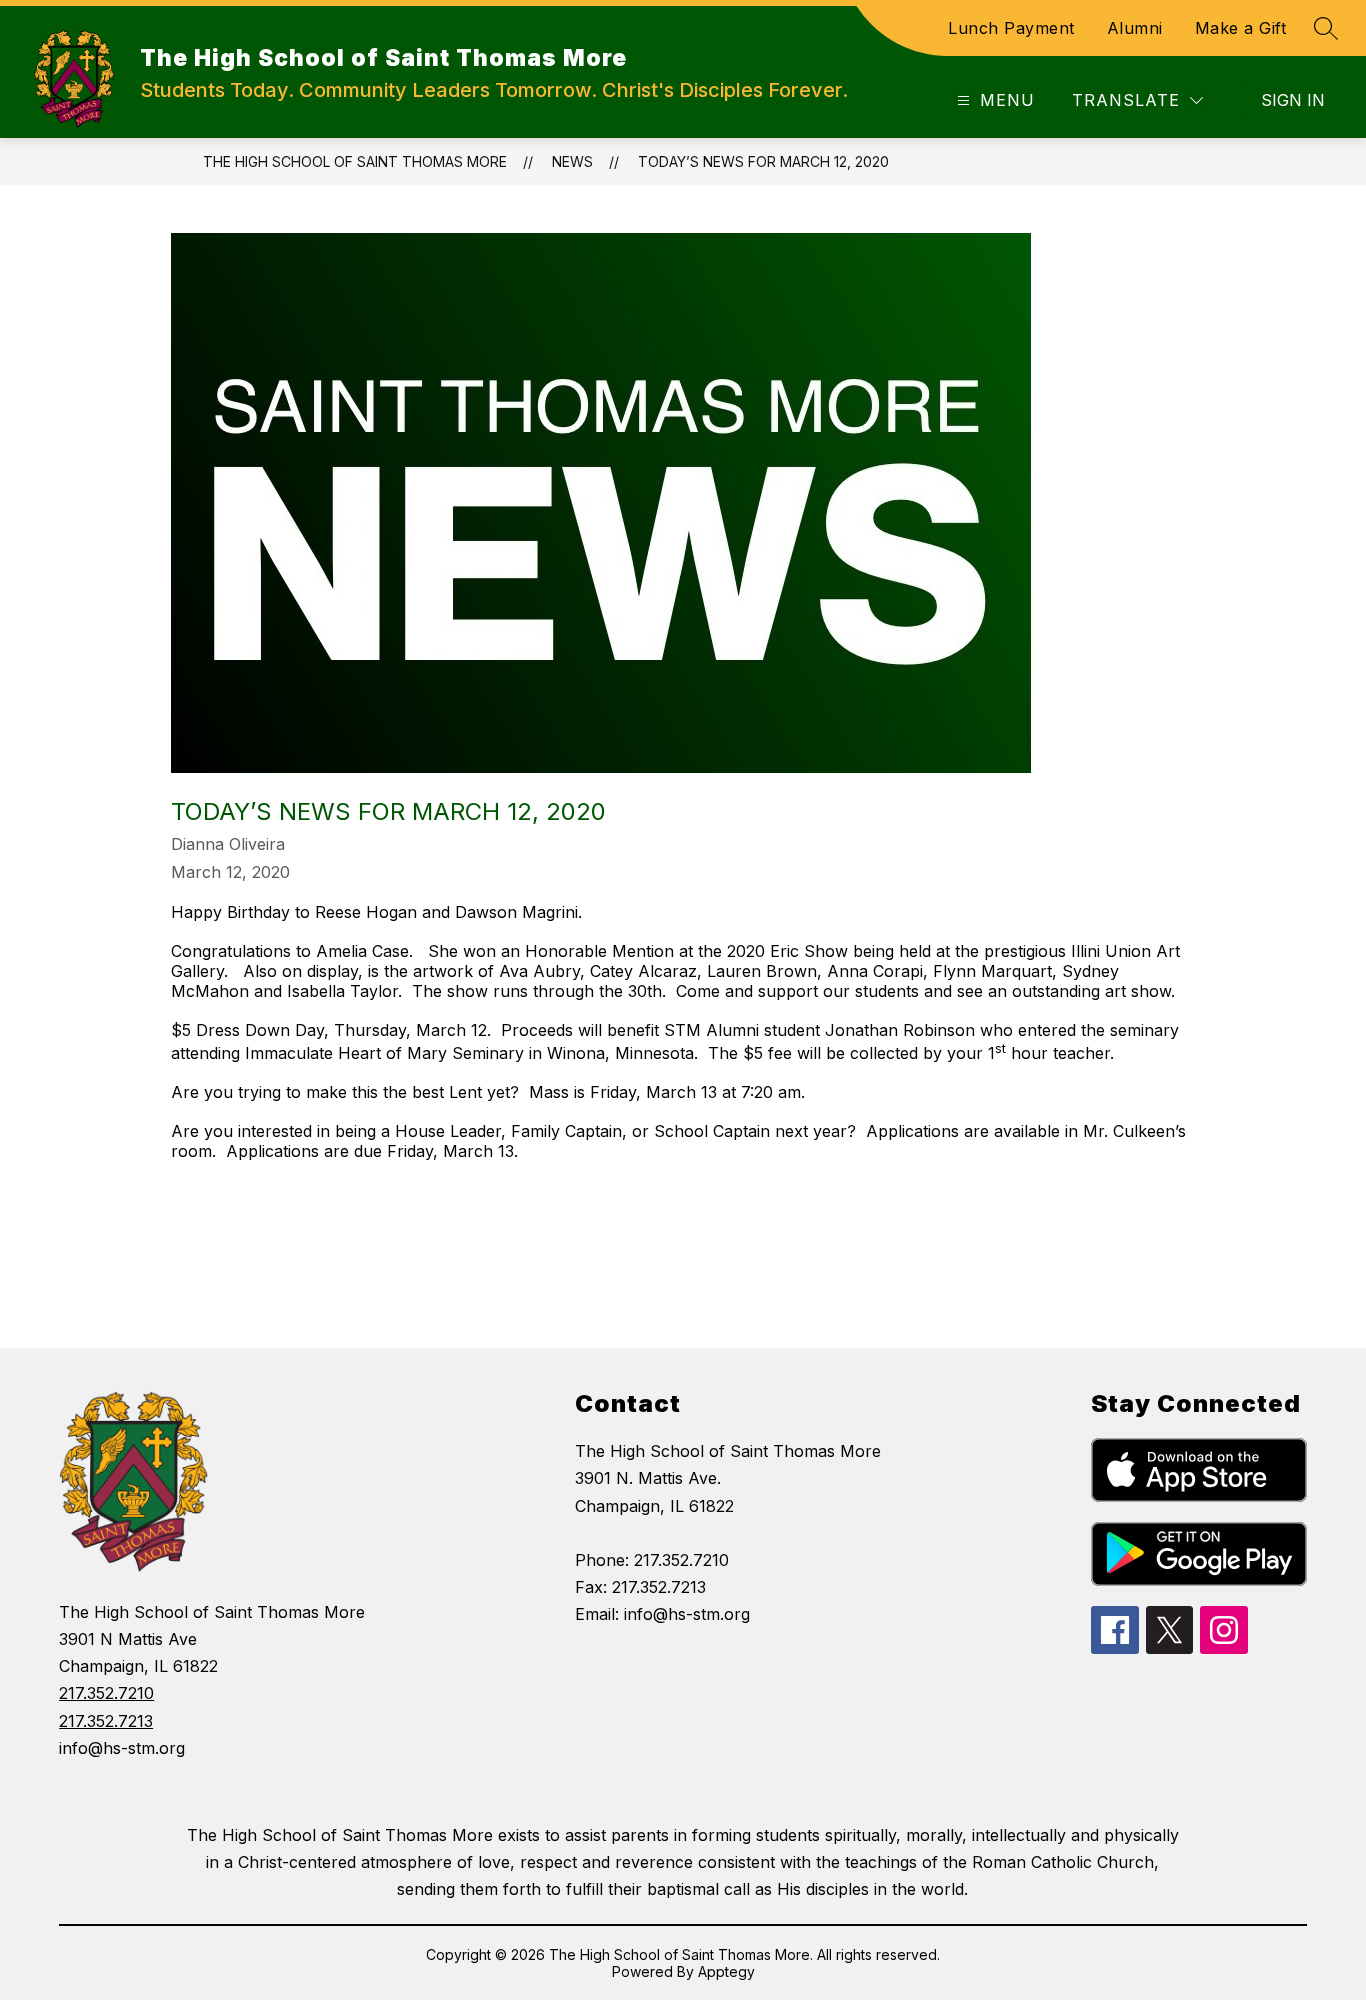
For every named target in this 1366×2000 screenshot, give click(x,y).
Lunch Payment (1011, 28)
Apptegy (726, 1971)
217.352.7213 (106, 1721)
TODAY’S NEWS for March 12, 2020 (763, 161)
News (572, 161)
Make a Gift (1241, 28)
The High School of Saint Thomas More (355, 161)
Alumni (1135, 28)
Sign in (1293, 100)
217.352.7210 (106, 1693)
